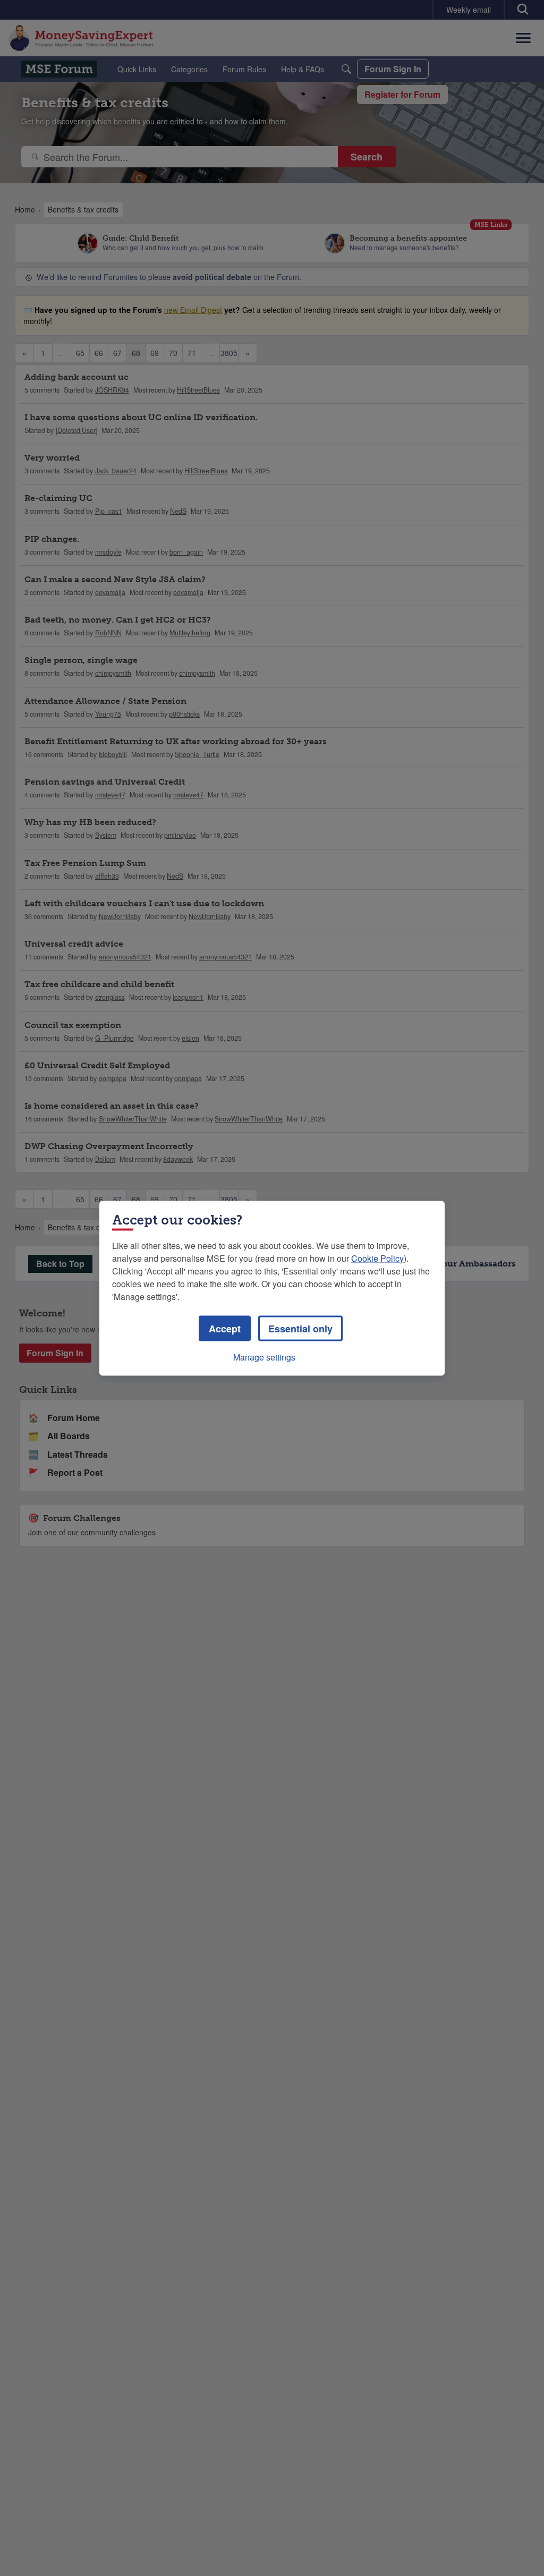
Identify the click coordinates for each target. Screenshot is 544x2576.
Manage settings (264, 1357)
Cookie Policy (377, 1258)
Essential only (300, 1328)
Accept (225, 1328)
